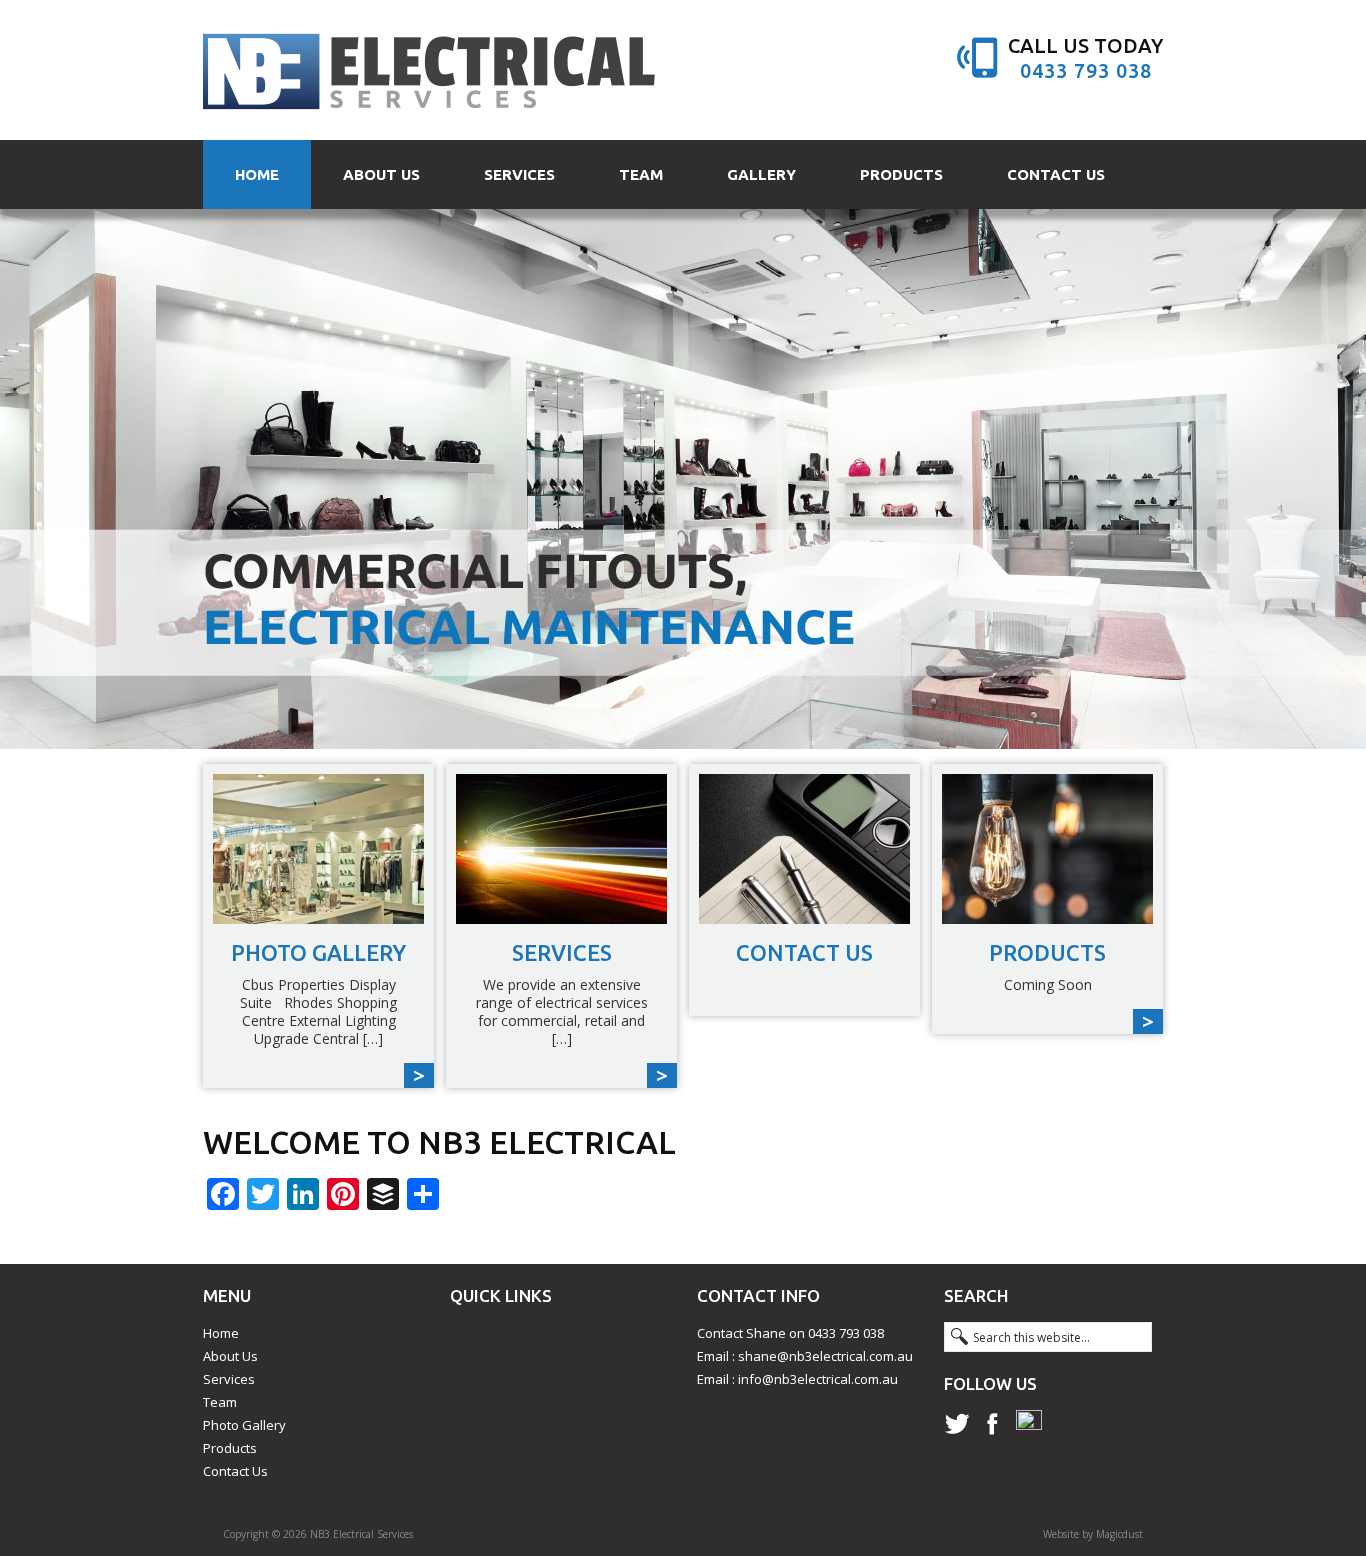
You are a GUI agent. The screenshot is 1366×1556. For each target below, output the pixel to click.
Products (901, 174)
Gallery (761, 174)
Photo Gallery (244, 1425)
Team (641, 174)
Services (519, 174)
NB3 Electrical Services (430, 70)
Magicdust (1119, 1534)
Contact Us (1056, 174)
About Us (381, 174)
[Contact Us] (804, 849)
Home (257, 174)
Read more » (318, 926)
